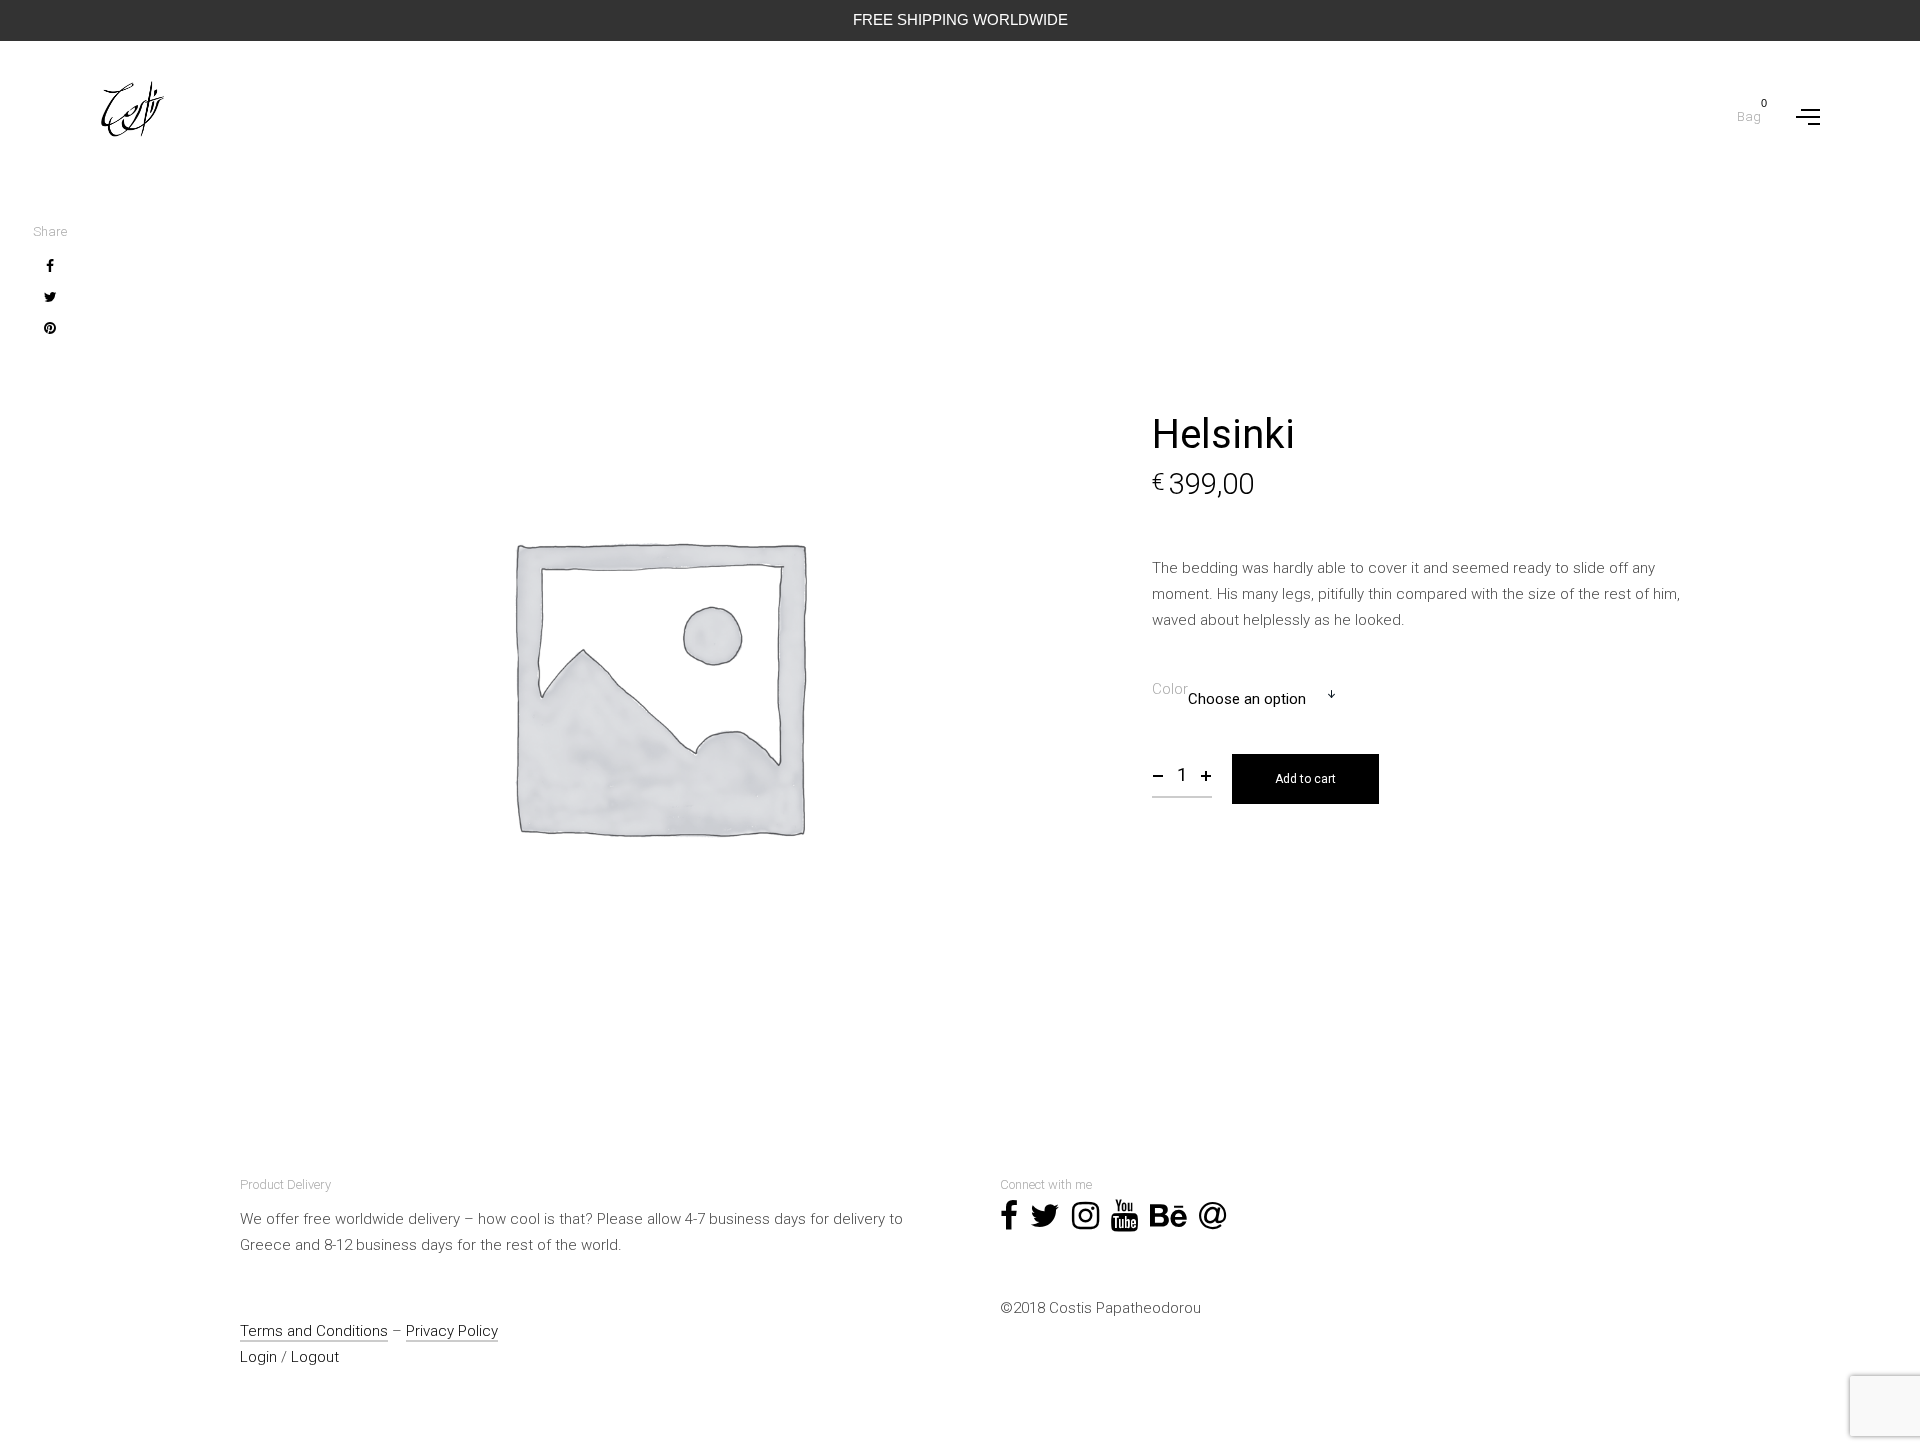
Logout (315, 1357)
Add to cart (1305, 779)
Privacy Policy (452, 1331)
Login (258, 1357)
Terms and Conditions (314, 1331)
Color (1170, 689)
